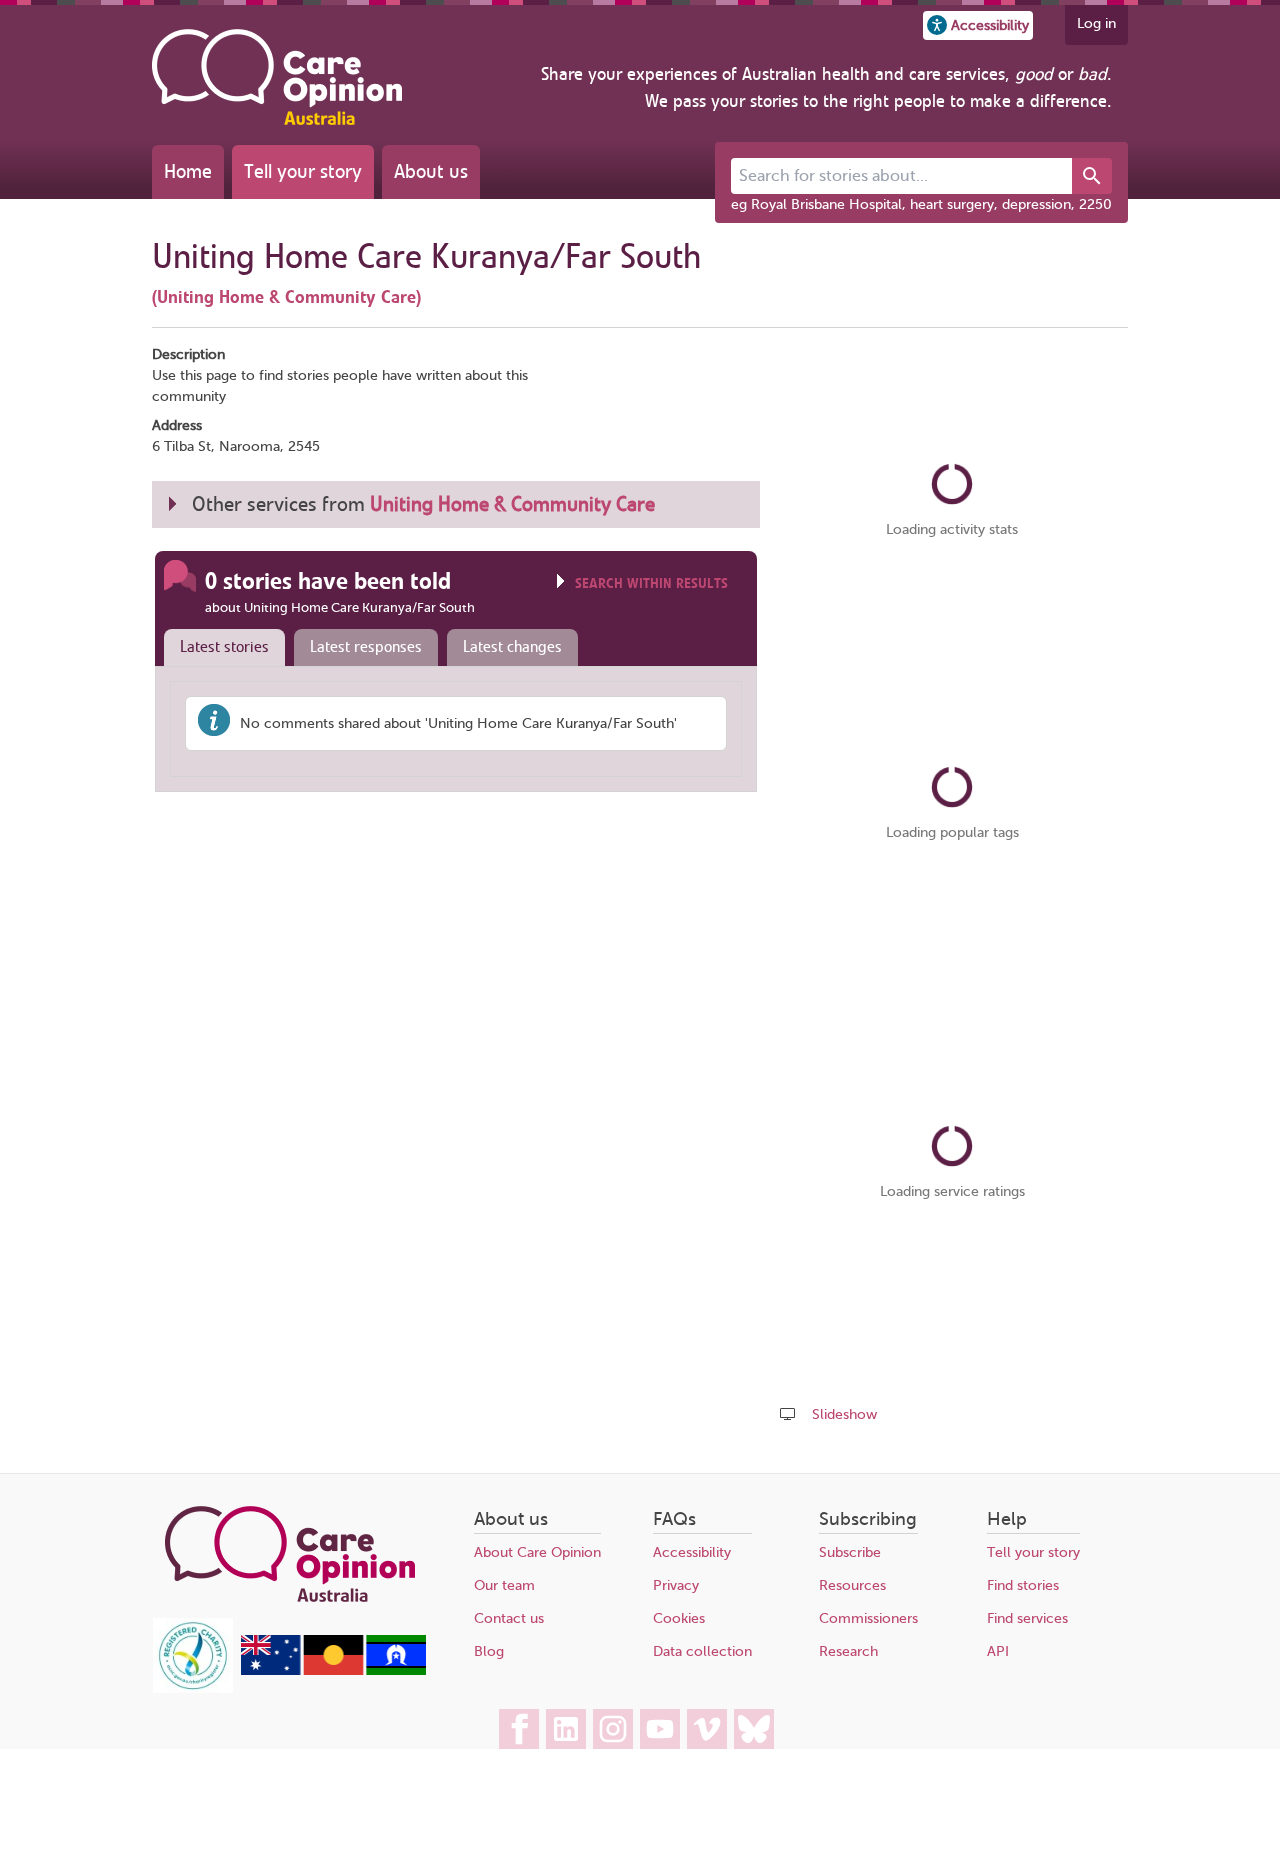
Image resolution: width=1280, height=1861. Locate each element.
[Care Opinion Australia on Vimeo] (707, 1729)
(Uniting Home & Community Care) (286, 297)
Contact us (509, 1618)
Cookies (679, 1618)
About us (431, 171)
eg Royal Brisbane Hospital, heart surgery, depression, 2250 (921, 204)
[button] (978, 25)
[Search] (1092, 176)
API (998, 1651)
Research (848, 1651)
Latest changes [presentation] (512, 647)
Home (188, 171)
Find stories (1023, 1585)
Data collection (702, 1651)
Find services (1027, 1618)
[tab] (220, 648)
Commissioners (868, 1618)
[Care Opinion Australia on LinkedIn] (566, 1729)
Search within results (651, 583)
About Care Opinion (537, 1552)
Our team (504, 1585)
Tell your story (303, 171)
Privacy (676, 1585)
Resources (852, 1585)
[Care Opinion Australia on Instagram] (613, 1729)
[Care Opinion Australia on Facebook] (519, 1729)
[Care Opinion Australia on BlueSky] (754, 1729)
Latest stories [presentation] (224, 647)
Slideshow (844, 1414)
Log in (1096, 23)
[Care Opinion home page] (277, 77)
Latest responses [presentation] (366, 647)
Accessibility (692, 1552)
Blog (489, 1651)
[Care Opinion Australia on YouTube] (660, 1729)
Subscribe (850, 1552)
